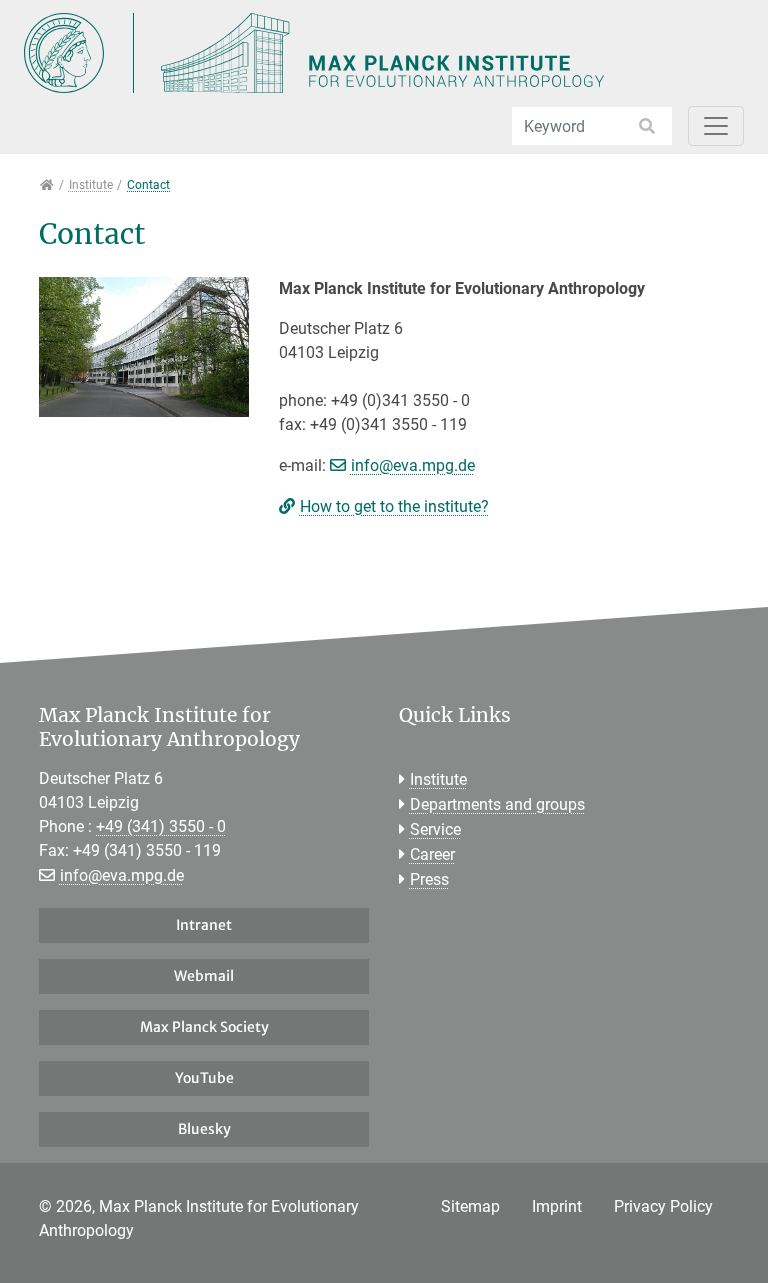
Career (432, 854)
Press (429, 879)
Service (435, 829)
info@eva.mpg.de (413, 465)
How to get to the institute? (394, 506)
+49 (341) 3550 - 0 (161, 826)
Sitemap (470, 1206)
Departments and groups (497, 804)
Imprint (557, 1206)
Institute (438, 779)
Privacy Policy (663, 1206)
